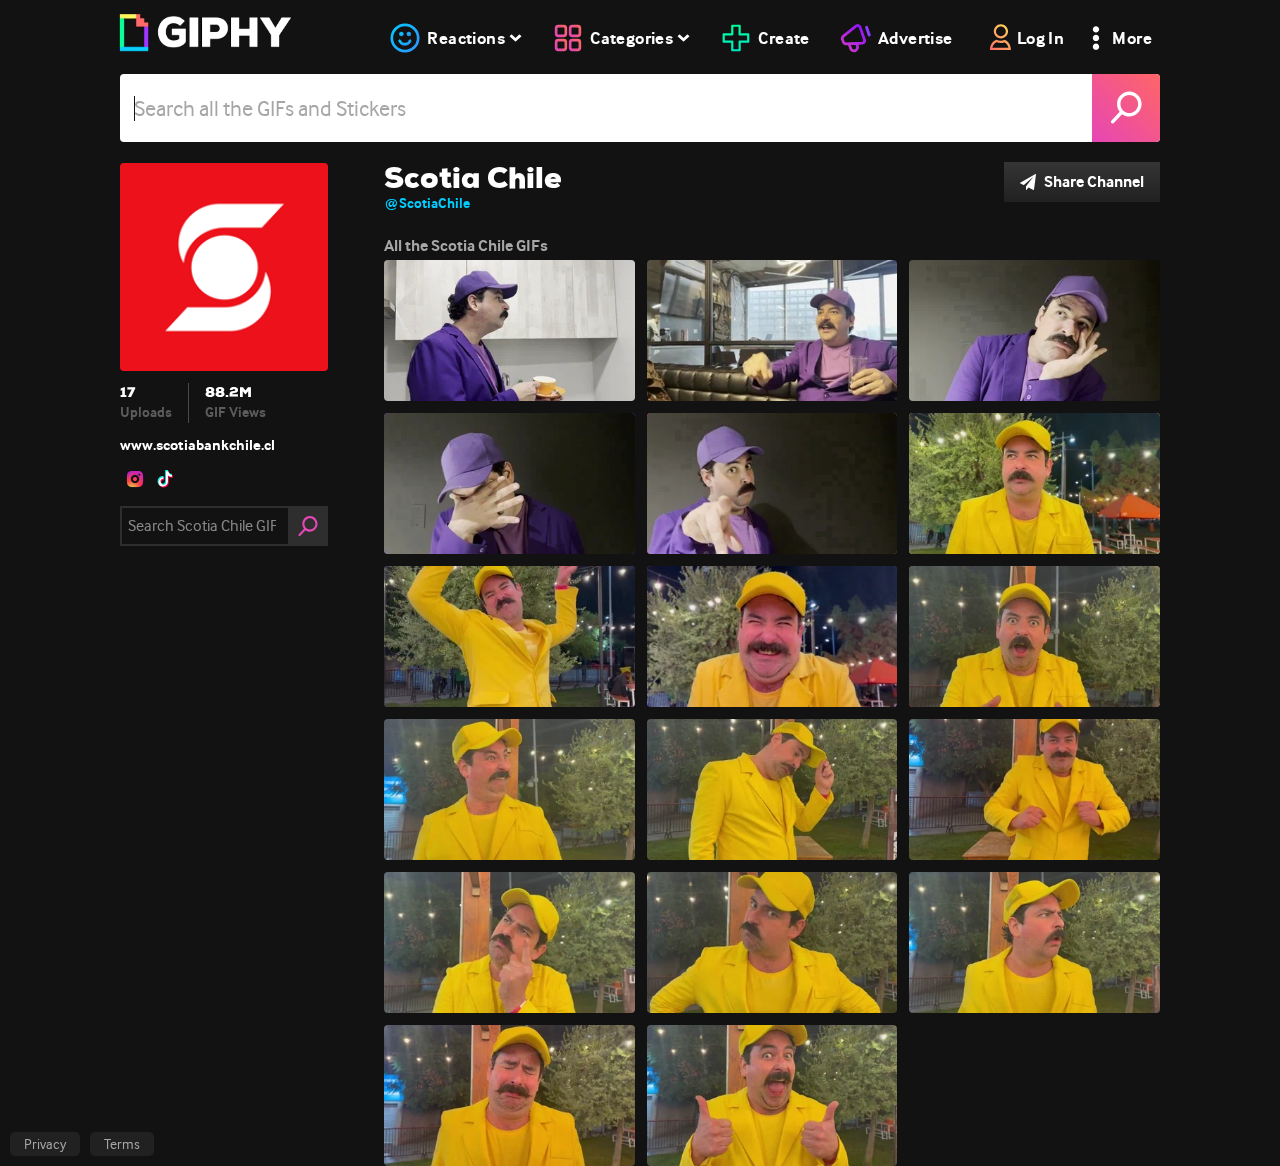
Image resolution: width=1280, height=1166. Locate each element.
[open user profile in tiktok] (165, 479)
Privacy (45, 1144)
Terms (122, 1144)
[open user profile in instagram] (135, 479)
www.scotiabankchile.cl (197, 445)
